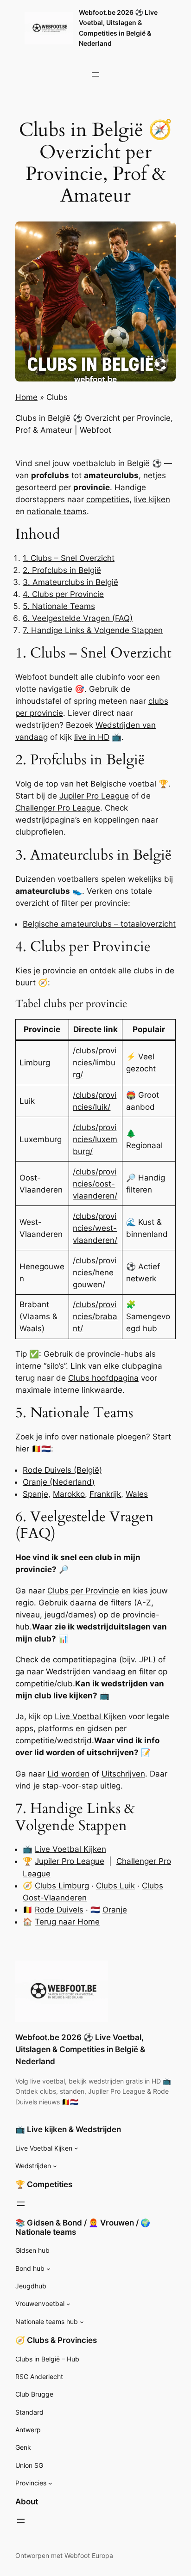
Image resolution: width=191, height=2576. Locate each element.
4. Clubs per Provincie (63, 594)
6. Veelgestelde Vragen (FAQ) (78, 618)
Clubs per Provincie (83, 1591)
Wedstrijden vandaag (86, 1672)
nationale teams (57, 511)
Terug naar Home (67, 1922)
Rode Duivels (59, 1910)
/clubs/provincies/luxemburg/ (95, 1139)
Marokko (69, 1494)
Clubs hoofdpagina (103, 1378)
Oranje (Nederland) (59, 1482)
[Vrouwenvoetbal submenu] (68, 2304)
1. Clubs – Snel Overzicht (69, 558)
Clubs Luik (115, 1886)
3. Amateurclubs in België (70, 582)
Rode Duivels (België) (62, 1470)
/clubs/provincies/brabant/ (95, 1316)
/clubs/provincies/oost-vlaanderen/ (95, 1184)
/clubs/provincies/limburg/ (95, 1063)
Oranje (115, 1910)
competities (108, 499)
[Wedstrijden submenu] (55, 2166)
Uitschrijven (123, 1774)
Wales (137, 1494)
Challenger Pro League (58, 808)
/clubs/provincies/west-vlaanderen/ (95, 1228)
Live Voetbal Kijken (90, 1716)
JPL (146, 1660)
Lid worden (68, 1774)
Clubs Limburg (62, 1886)
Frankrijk (105, 1494)
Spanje (35, 1494)
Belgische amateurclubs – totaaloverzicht (99, 924)
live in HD (92, 737)
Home (26, 397)
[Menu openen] (95, 74)
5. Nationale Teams (59, 606)
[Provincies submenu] (50, 2483)
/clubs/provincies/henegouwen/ (95, 1273)
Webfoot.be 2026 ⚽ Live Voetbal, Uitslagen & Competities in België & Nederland (80, 2049)
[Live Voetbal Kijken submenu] (76, 2148)
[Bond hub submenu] (48, 2269)
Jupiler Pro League (94, 796)
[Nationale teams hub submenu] (82, 2322)
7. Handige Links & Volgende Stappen (93, 630)
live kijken (152, 499)
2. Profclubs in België (62, 570)
